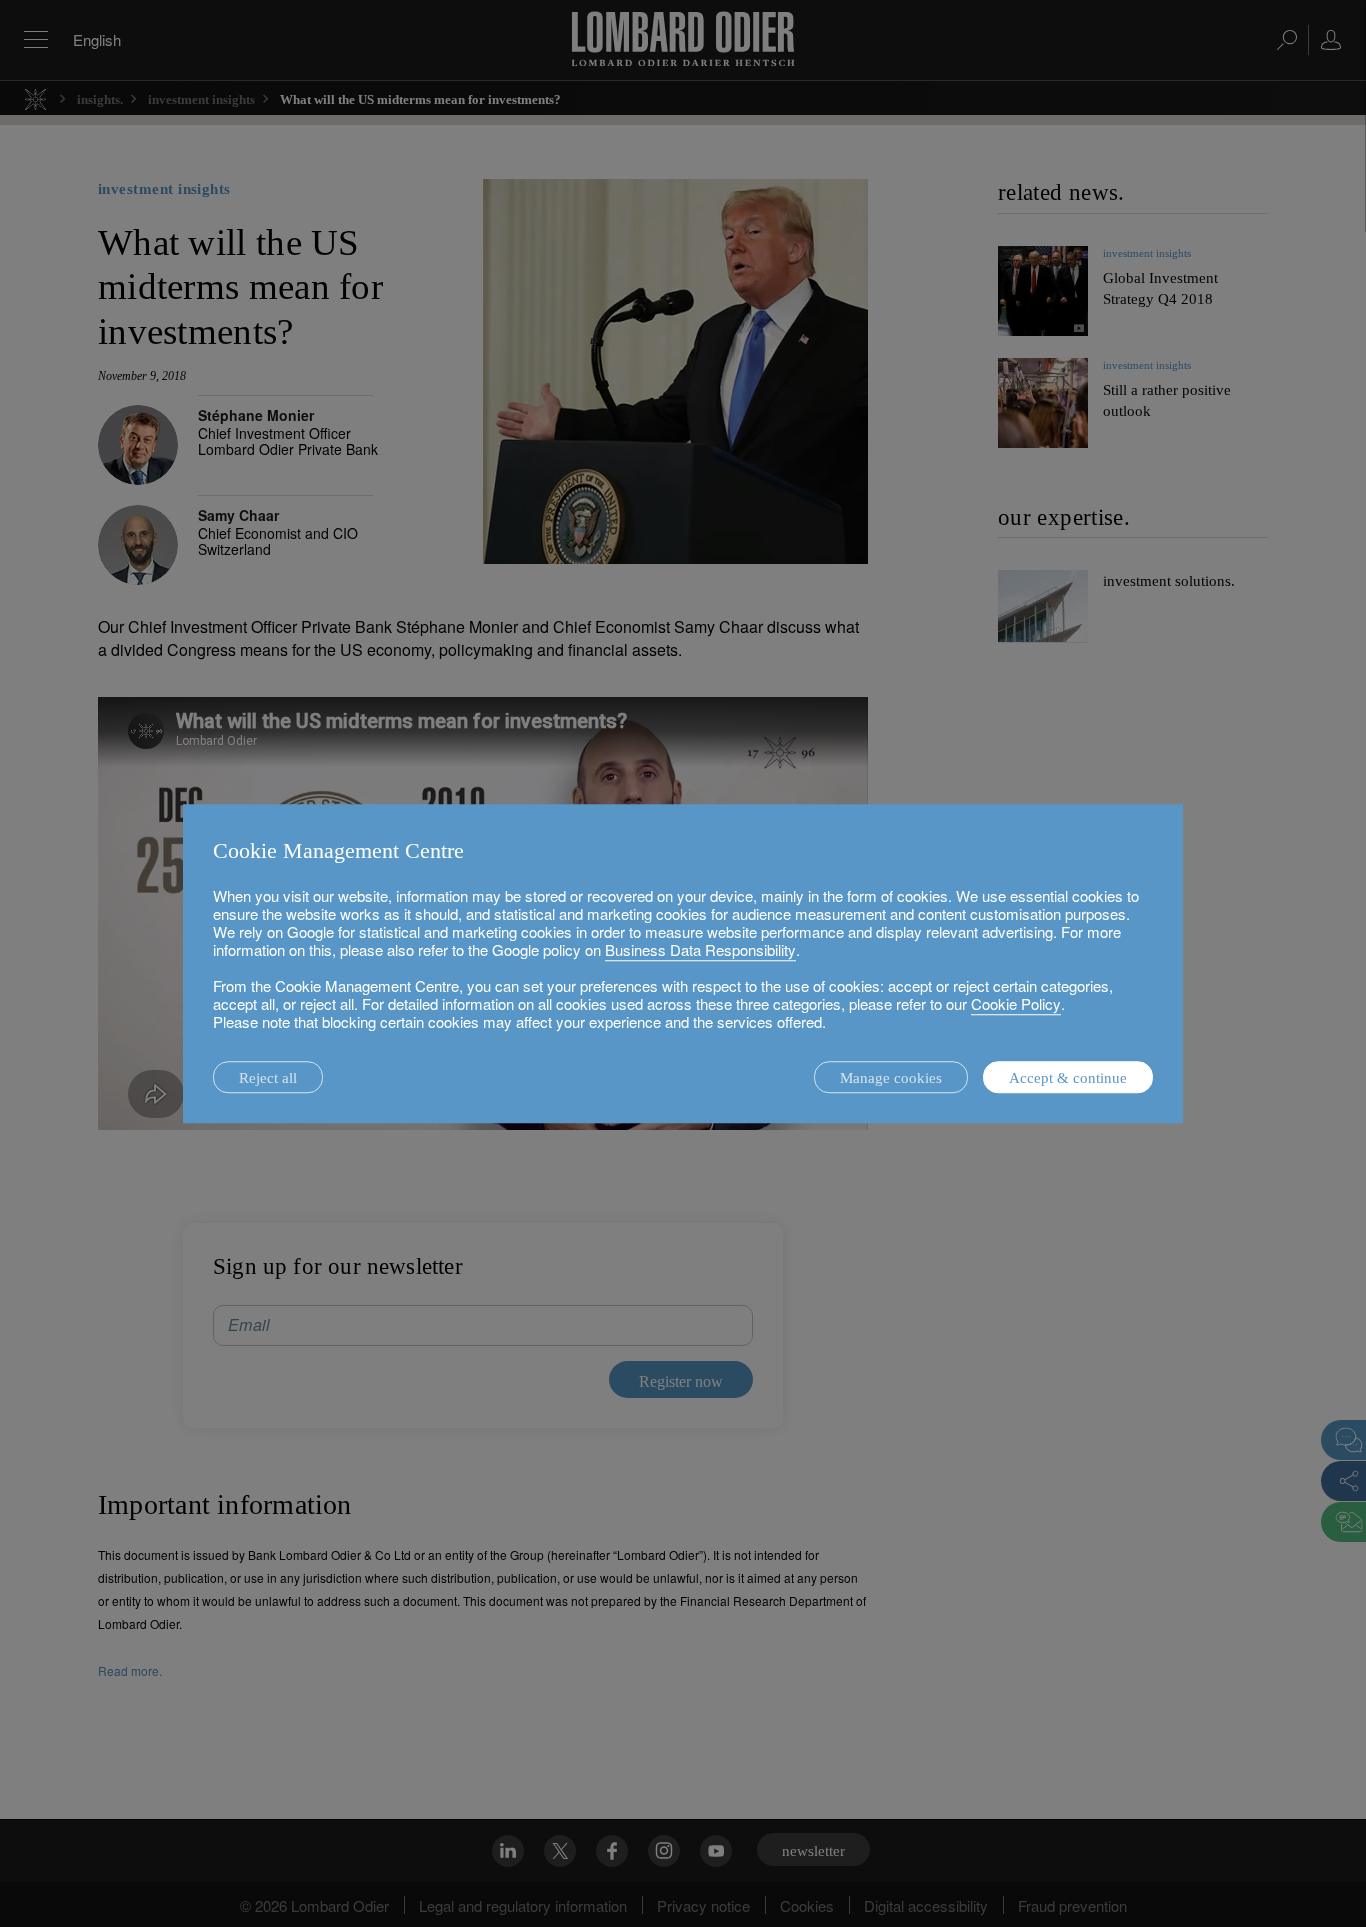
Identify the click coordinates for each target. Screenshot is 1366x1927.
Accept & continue (1068, 1078)
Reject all (268, 1078)
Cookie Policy (1016, 1003)
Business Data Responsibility (700, 949)
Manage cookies (891, 1078)
